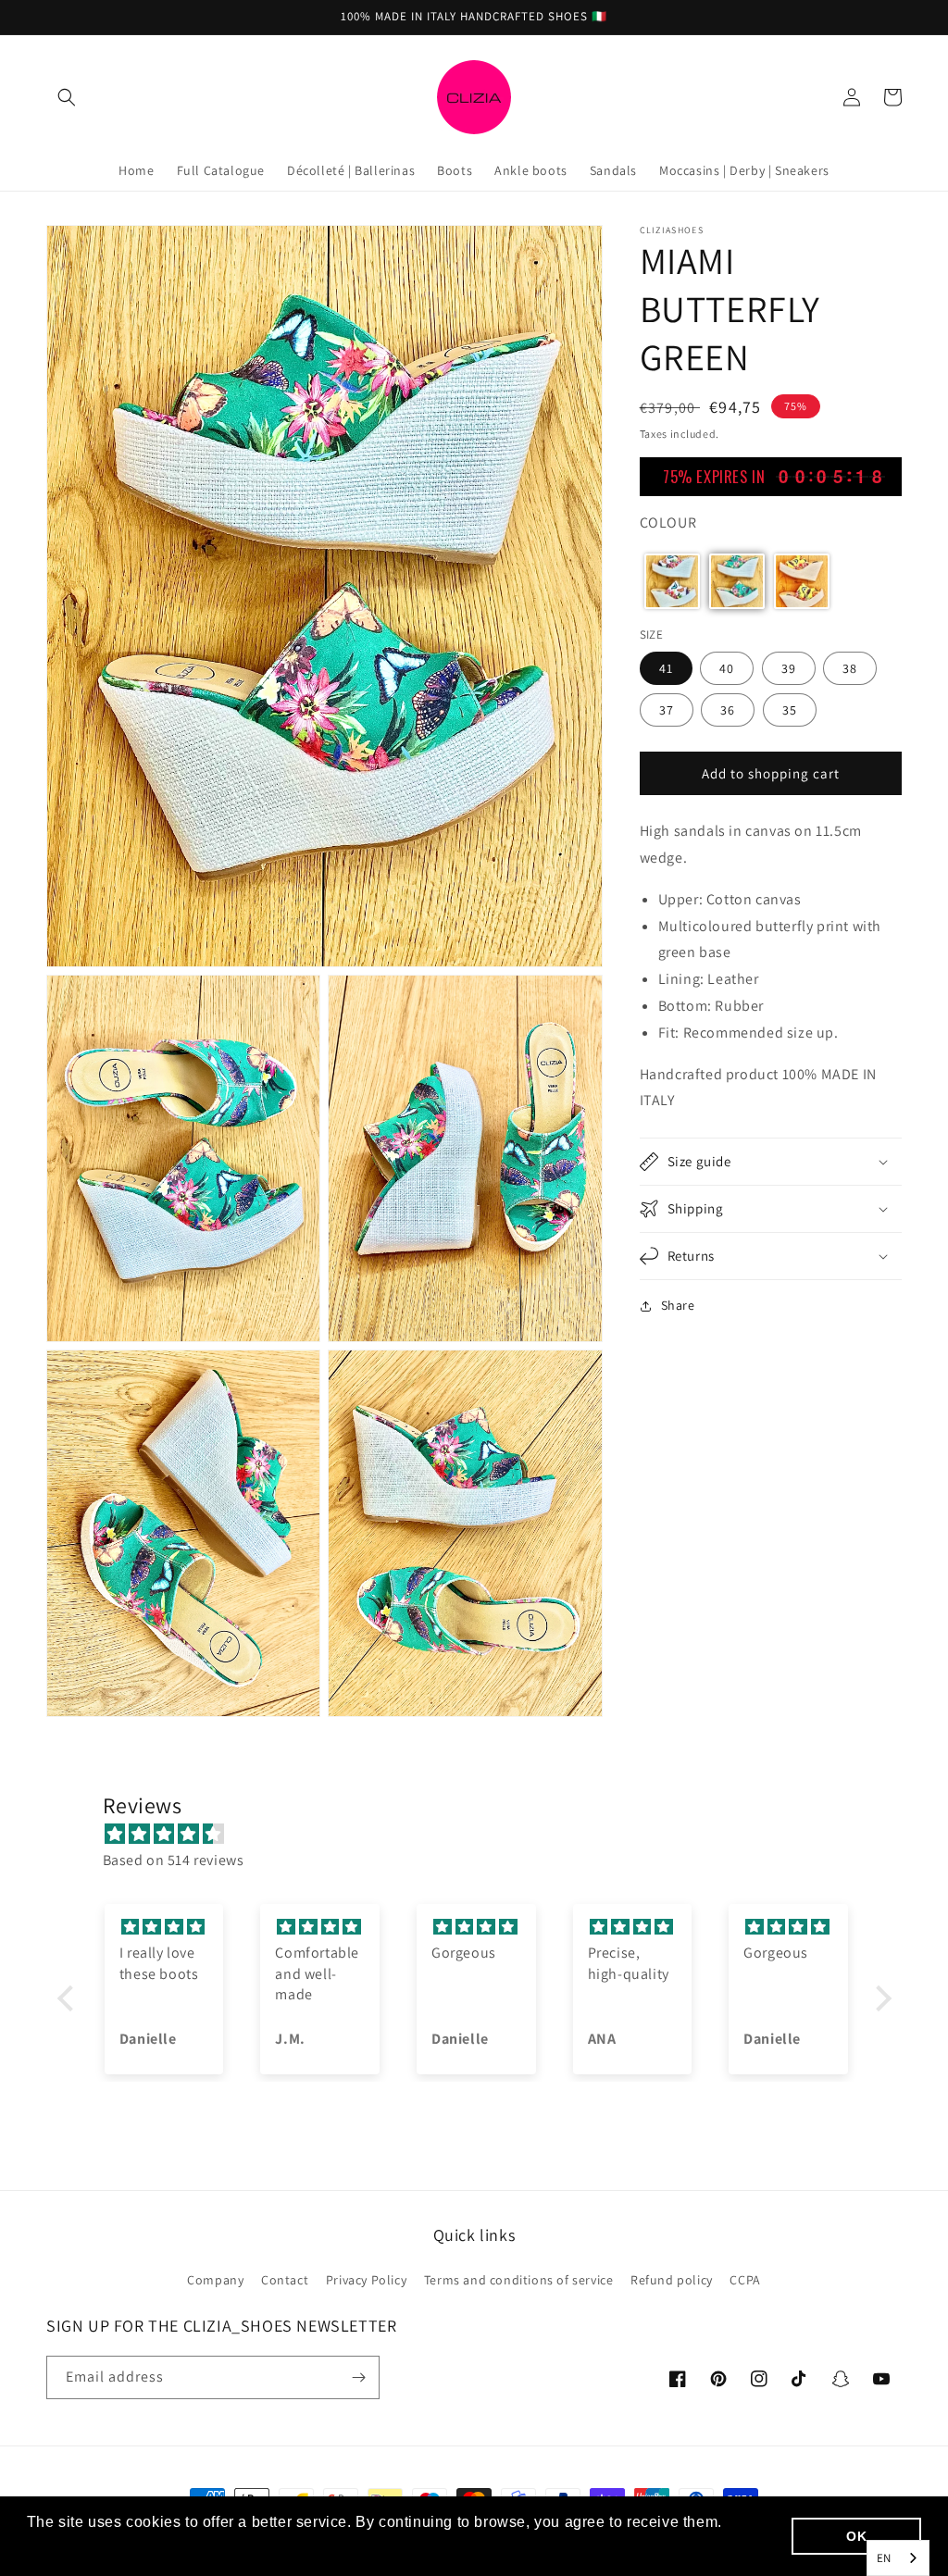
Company (215, 2280)
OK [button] (856, 2536)
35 (790, 710)
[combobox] (898, 2558)
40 (727, 668)
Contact (285, 2280)
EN (884, 2558)
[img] (484, 1835)
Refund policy (672, 2280)
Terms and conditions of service (519, 2280)
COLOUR (668, 523)
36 (728, 710)
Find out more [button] (79, 2547)
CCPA (745, 2280)
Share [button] (678, 1305)
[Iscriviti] (358, 2377)
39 (789, 668)
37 (667, 710)
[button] (67, 97)
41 (666, 668)
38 (850, 668)
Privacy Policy (366, 2280)
